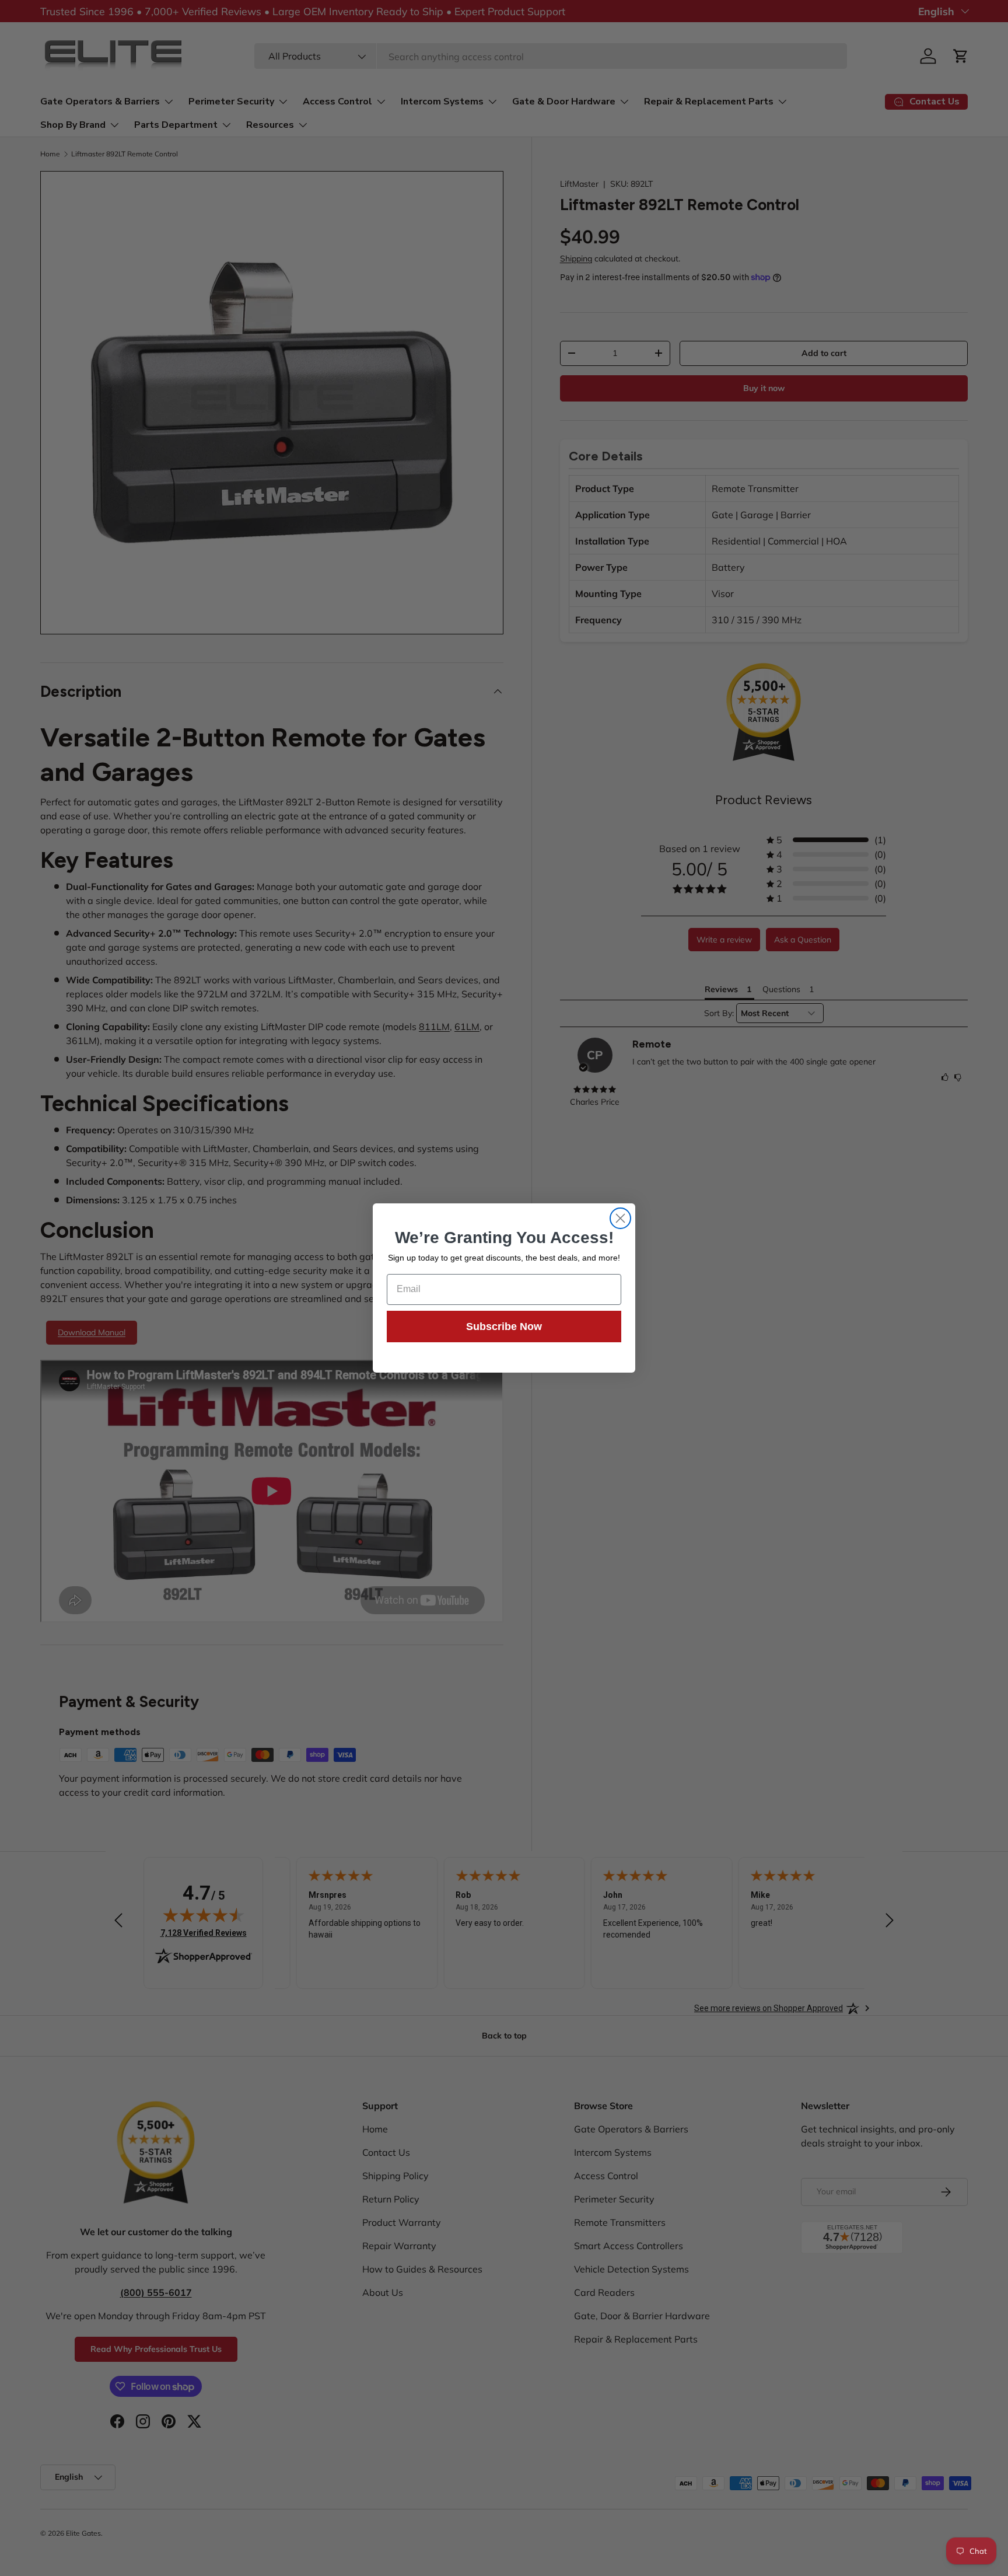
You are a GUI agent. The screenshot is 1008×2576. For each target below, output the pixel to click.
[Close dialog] (620, 1218)
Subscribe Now (504, 1327)
